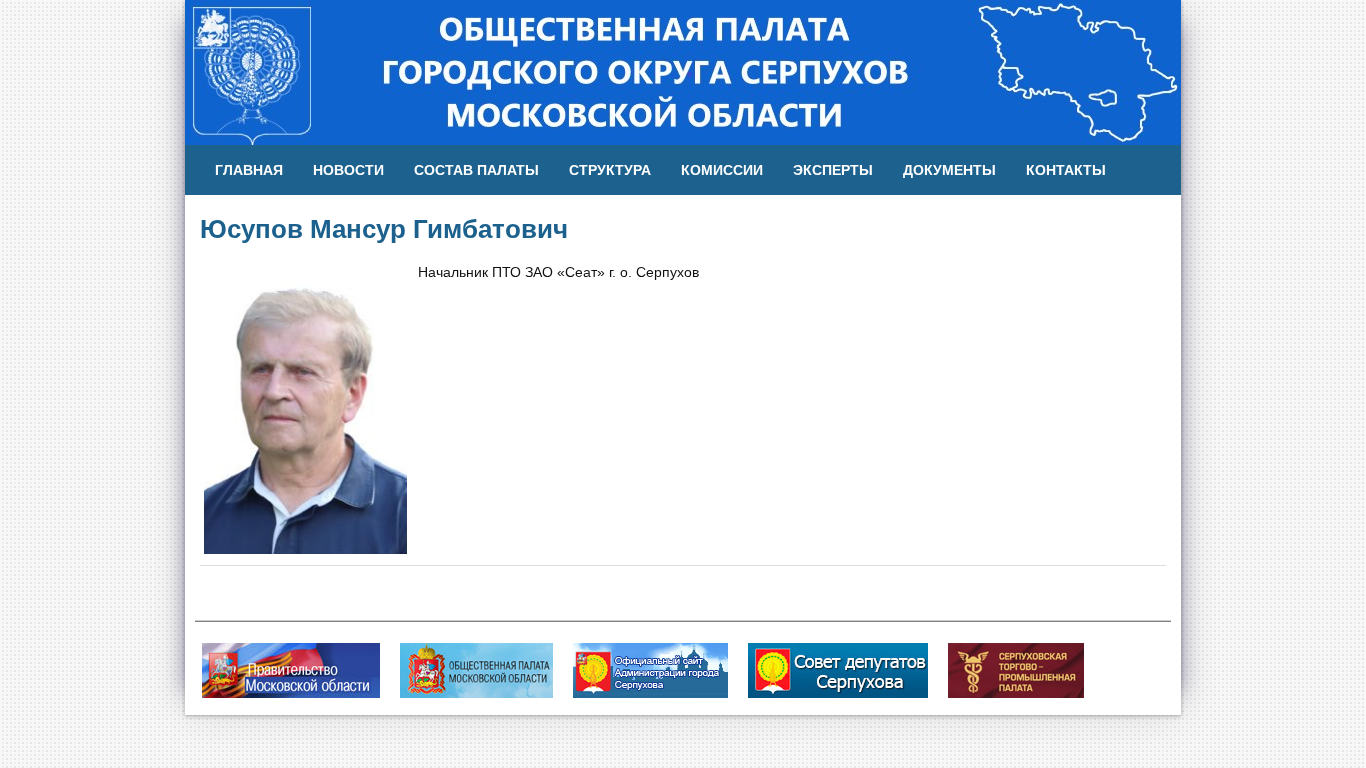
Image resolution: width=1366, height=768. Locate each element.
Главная (249, 170)
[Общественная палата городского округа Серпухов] (683, 71)
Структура (610, 170)
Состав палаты (476, 170)
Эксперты (833, 170)
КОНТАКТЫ (1066, 170)
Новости (348, 170)
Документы (949, 170)
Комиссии (722, 170)
